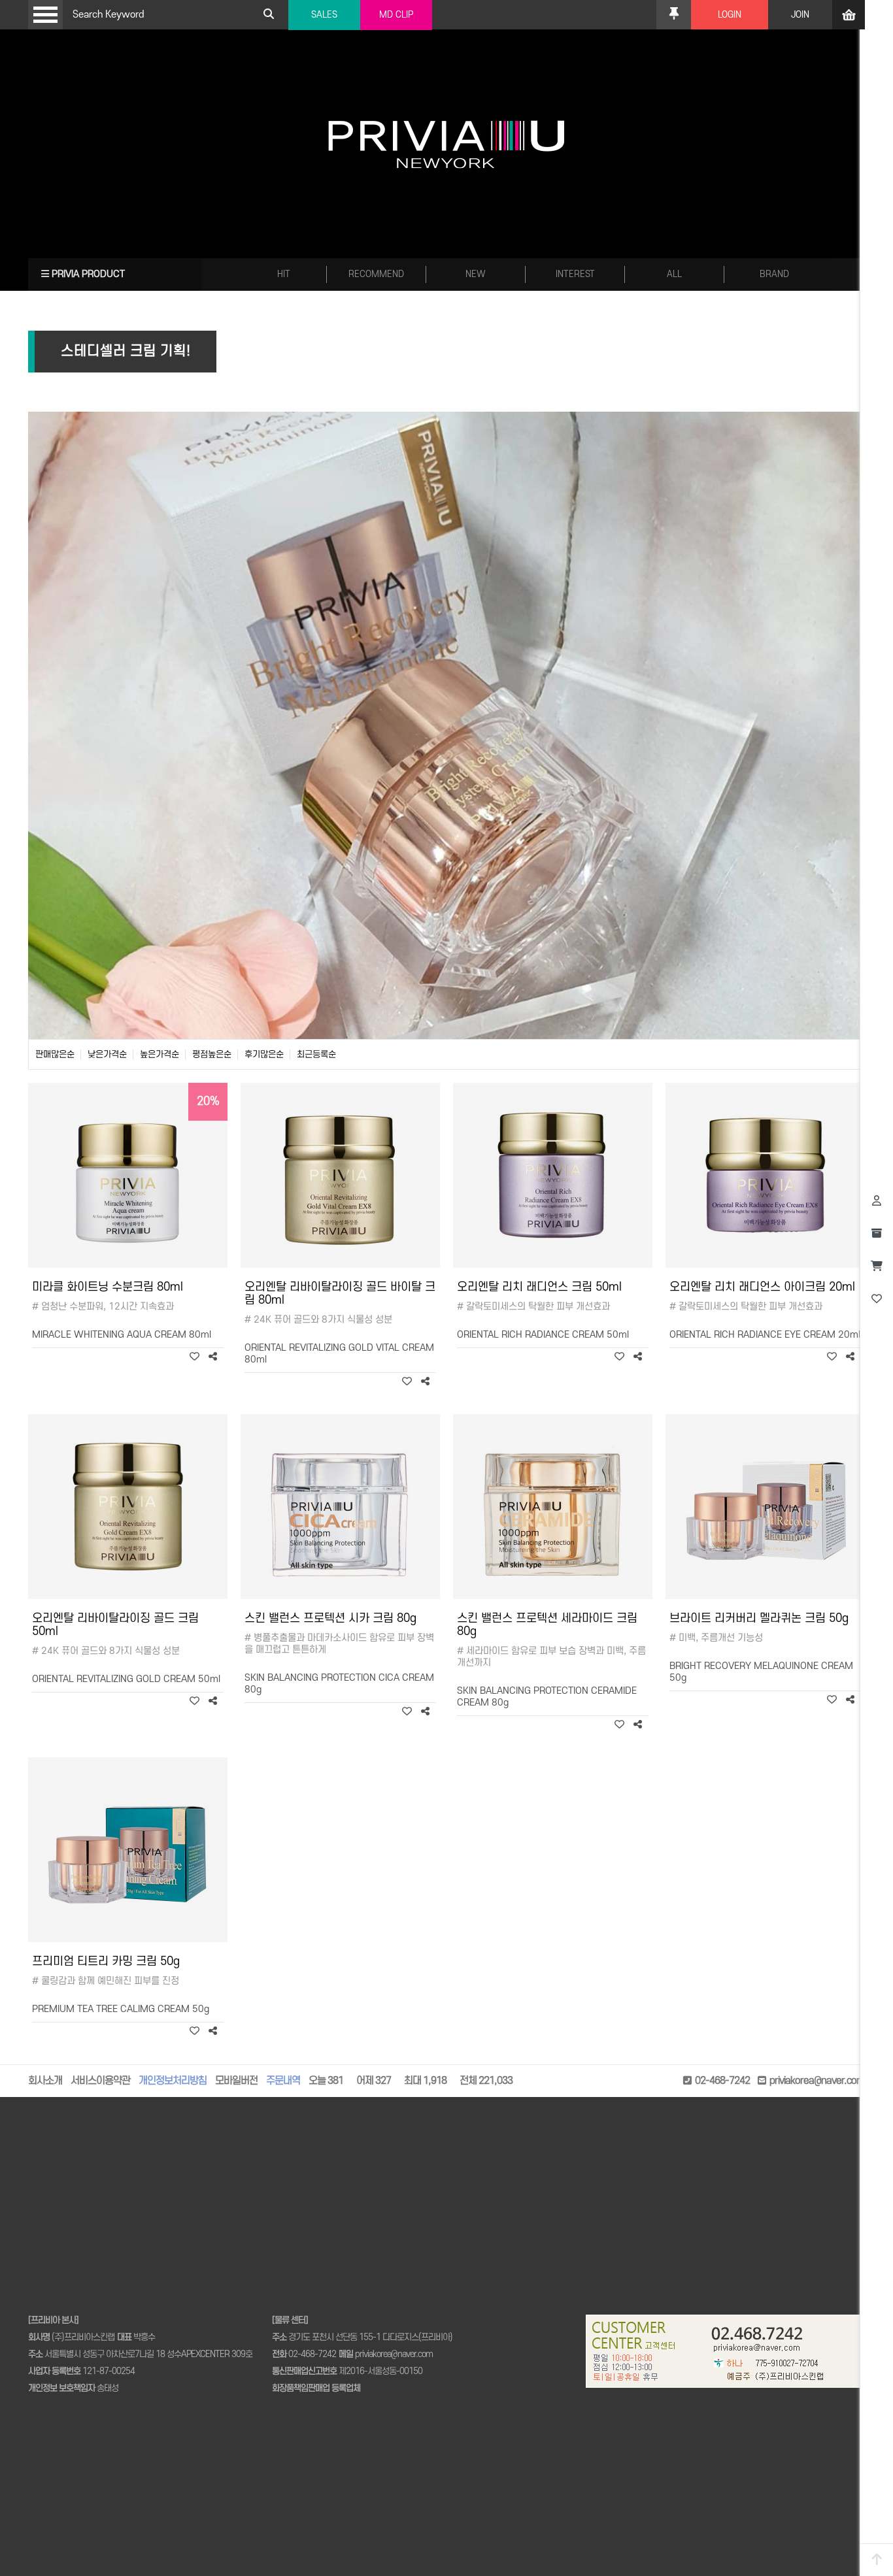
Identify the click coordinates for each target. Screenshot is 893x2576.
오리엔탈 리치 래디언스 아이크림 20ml (762, 1287)
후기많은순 (264, 1054)
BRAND (774, 274)
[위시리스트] (194, 1357)
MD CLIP (396, 15)
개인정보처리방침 (173, 2081)
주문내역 (283, 2081)
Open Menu (45, 15)
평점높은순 (212, 1054)
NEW (476, 274)
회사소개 (45, 2081)
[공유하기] (213, 1357)
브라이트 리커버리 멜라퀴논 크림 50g (759, 1618)
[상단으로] (877, 2560)
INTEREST (575, 274)
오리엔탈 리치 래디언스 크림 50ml (539, 1287)
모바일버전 (236, 2081)
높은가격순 (160, 1054)
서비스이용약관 (100, 2081)
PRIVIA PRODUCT (87, 274)
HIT (284, 274)
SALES (324, 15)
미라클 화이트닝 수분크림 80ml (108, 1287)
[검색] (269, 15)
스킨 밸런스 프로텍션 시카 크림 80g (330, 1618)
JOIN (800, 15)
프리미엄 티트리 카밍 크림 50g (106, 1961)
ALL (674, 274)
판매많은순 (55, 1054)
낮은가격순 (107, 1054)
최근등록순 (316, 1054)
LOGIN (730, 15)
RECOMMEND (376, 274)
